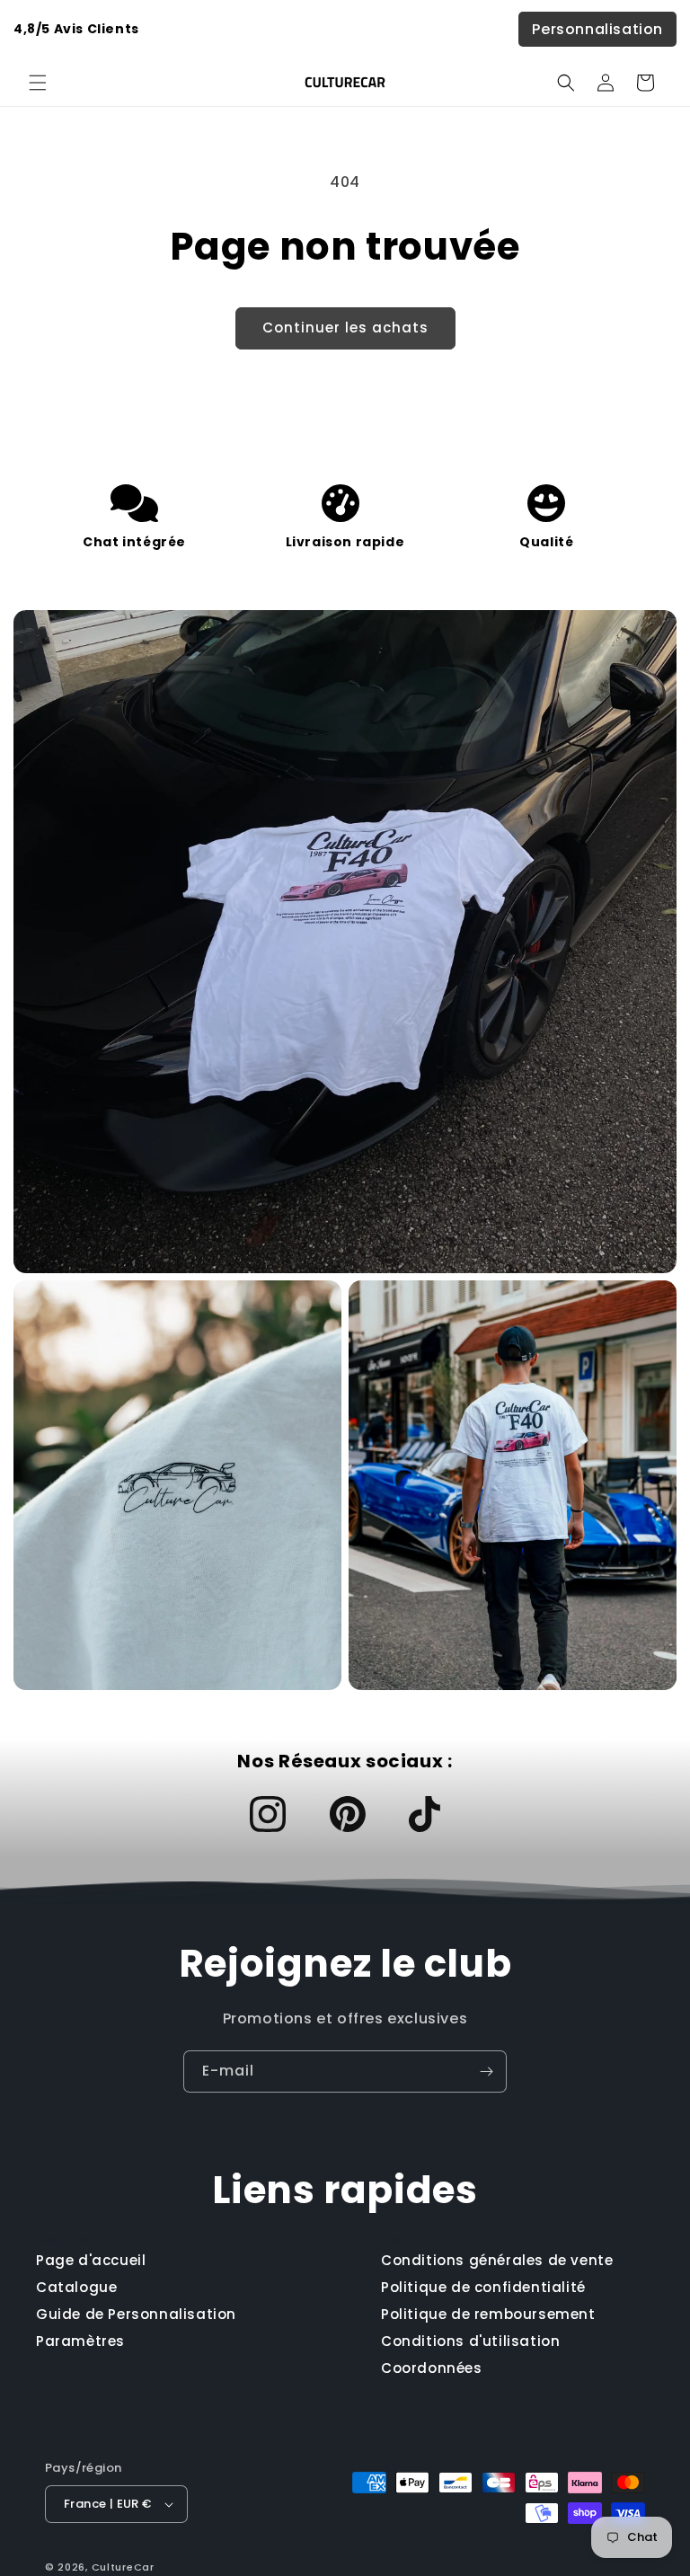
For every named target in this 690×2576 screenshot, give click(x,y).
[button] (38, 83)
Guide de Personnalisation (136, 2314)
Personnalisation (597, 29)
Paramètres (80, 2341)
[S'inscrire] (486, 2071)
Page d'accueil (91, 2260)
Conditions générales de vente (497, 2260)
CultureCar (123, 2567)
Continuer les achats (345, 328)
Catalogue (76, 2287)
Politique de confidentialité (483, 2287)
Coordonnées (432, 2368)
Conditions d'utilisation (470, 2341)
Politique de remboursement (488, 2314)
